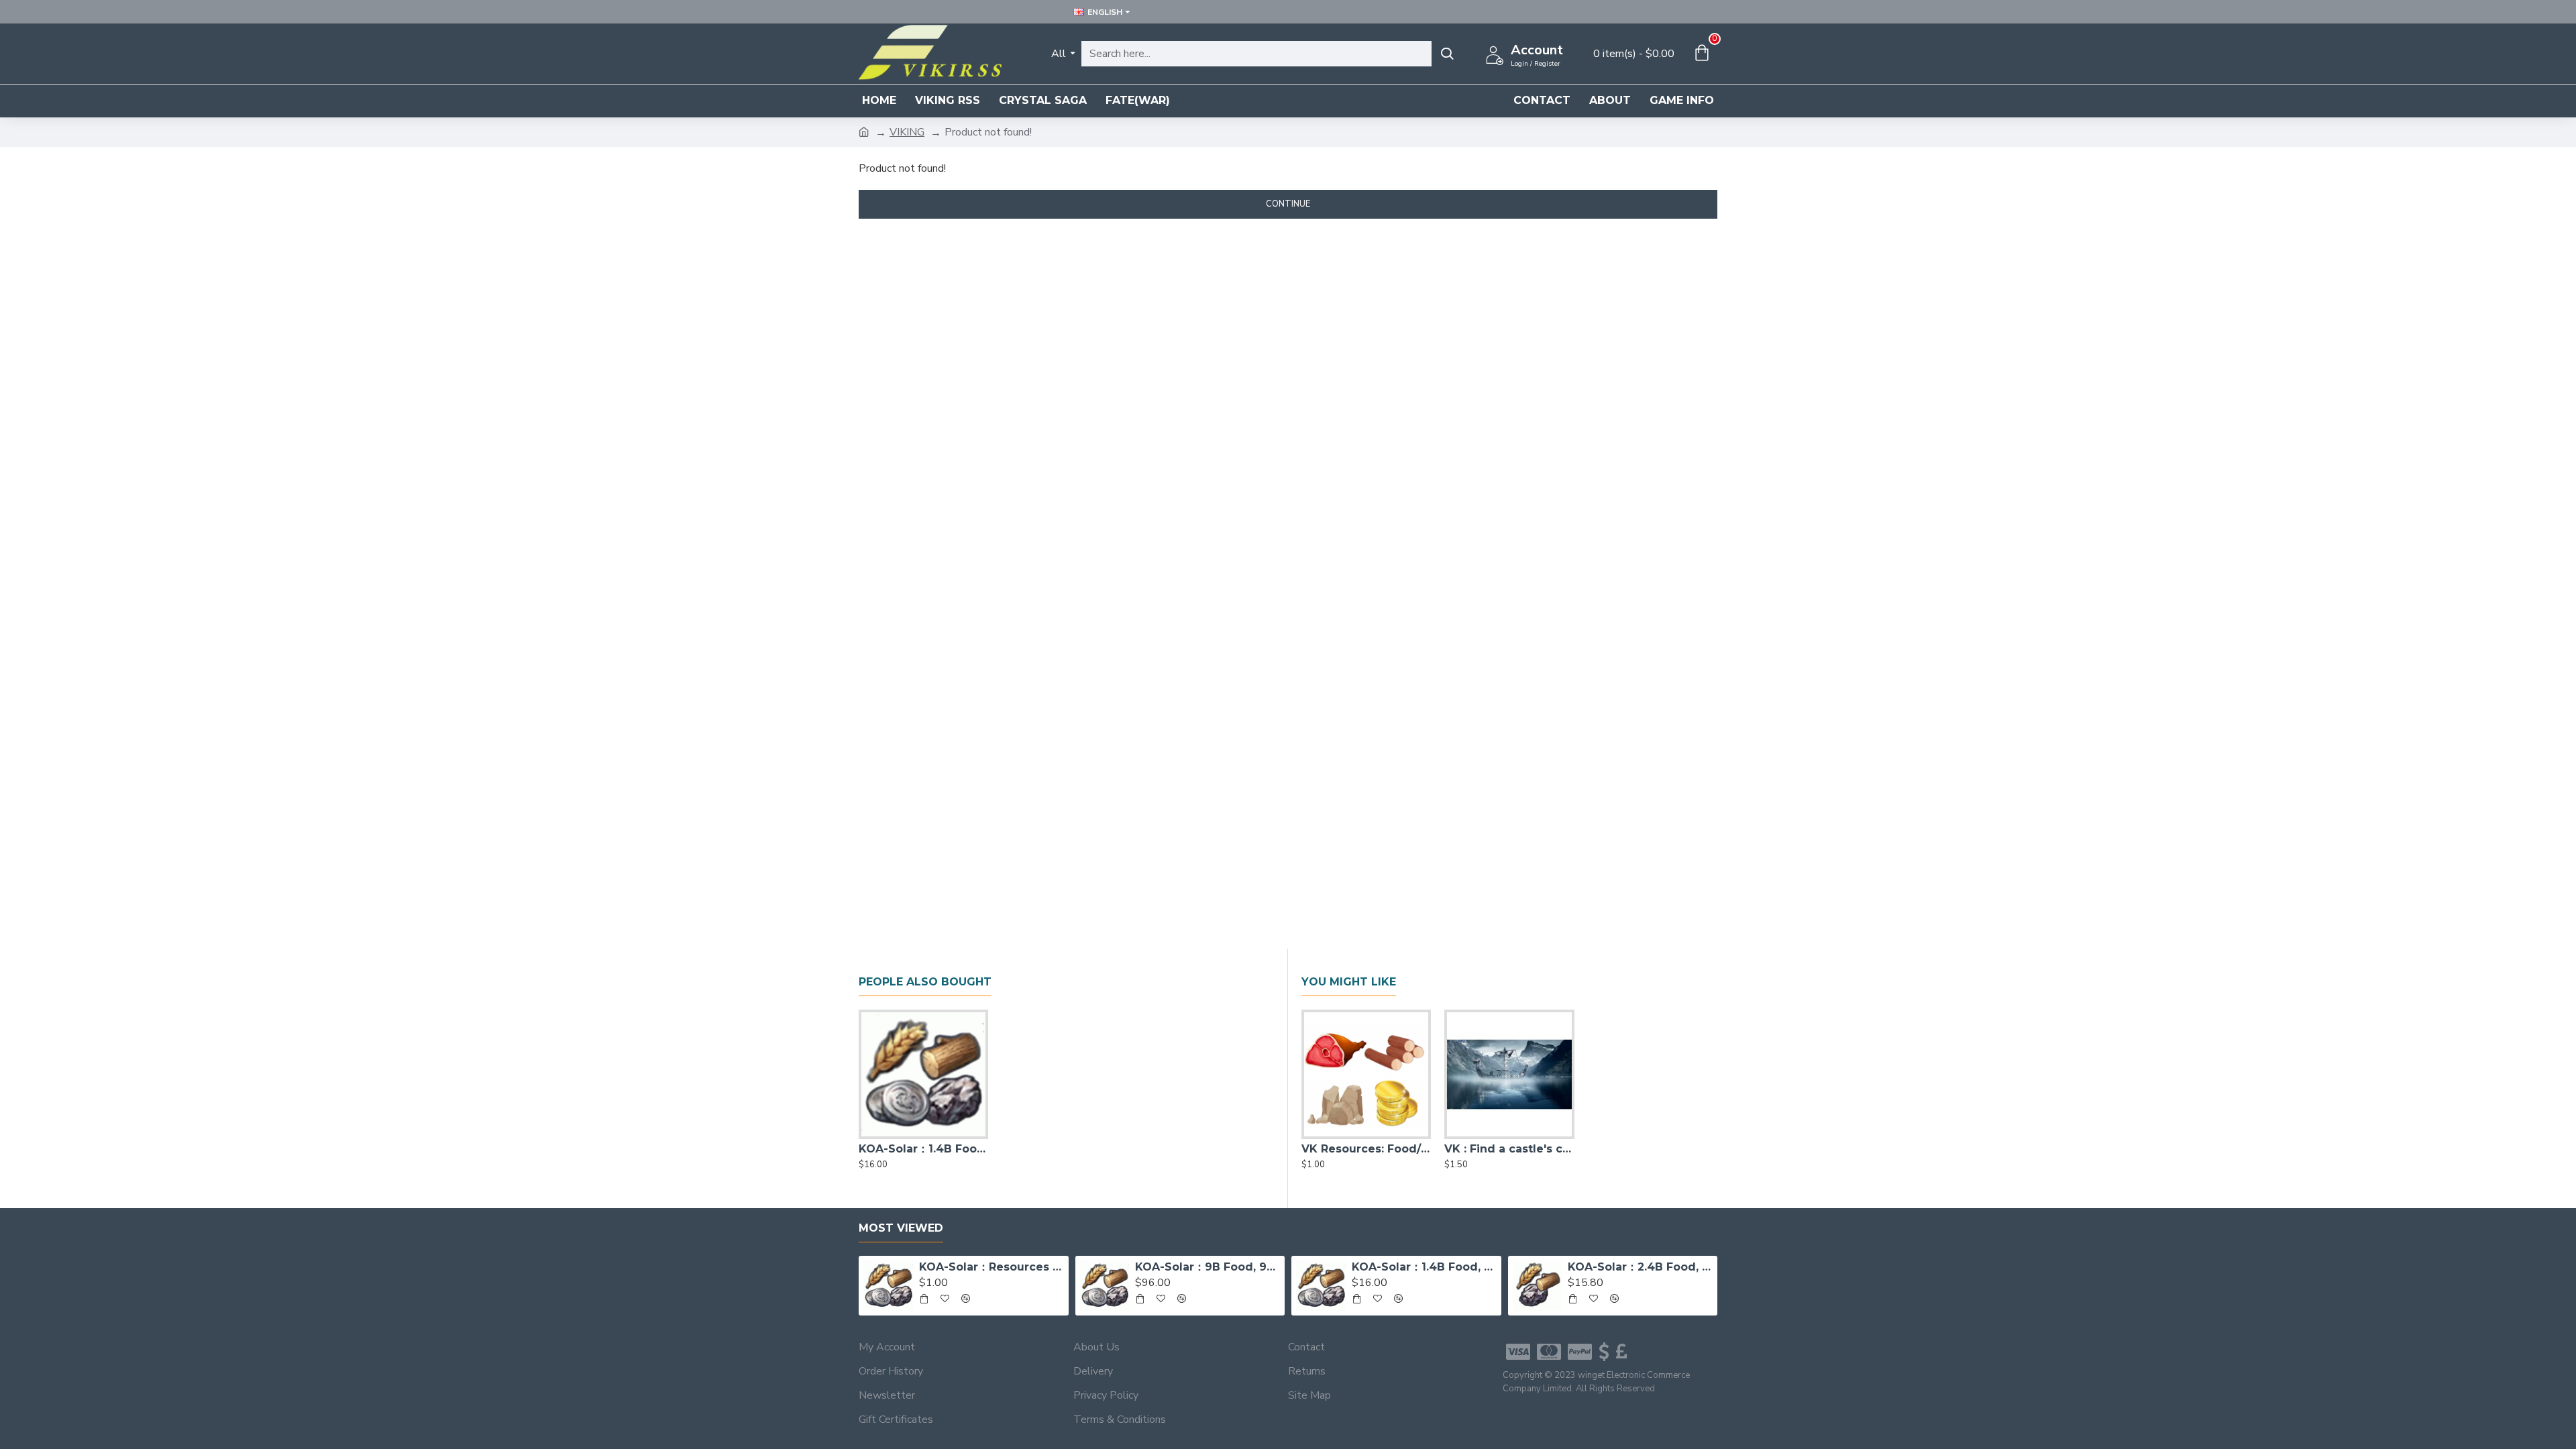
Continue (1288, 204)
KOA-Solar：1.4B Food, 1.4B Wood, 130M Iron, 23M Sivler (923, 1149)
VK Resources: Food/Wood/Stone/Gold (1366, 1149)
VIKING (907, 132)
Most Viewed (901, 1228)
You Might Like (1349, 982)
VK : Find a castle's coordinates (1509, 1149)
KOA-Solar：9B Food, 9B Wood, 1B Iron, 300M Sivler (1207, 1267)
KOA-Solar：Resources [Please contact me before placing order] (991, 1267)
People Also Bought (925, 982)
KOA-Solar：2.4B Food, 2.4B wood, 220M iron (1640, 1267)
